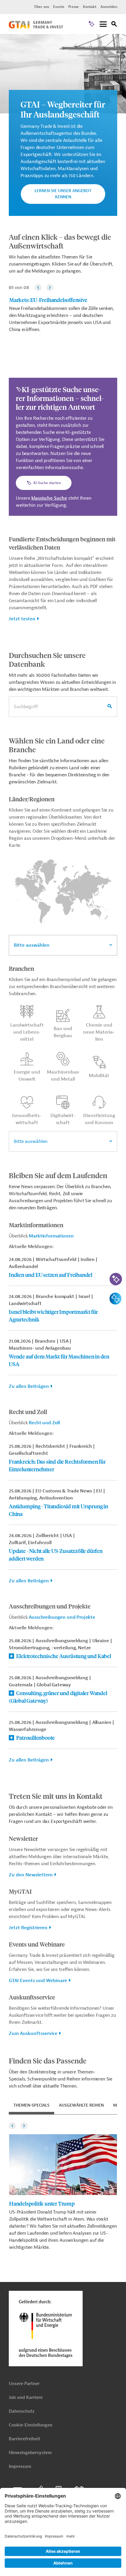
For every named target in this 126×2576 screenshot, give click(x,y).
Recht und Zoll (44, 1423)
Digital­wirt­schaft (63, 1119)
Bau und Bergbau (63, 1032)
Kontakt (90, 7)
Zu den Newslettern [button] (31, 1875)
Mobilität (99, 1076)
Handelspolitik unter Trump (42, 2203)
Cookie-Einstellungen (31, 2425)
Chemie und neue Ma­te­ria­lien (99, 1032)
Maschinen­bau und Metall (63, 1076)
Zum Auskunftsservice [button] (33, 2033)
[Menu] (103, 25)
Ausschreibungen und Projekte (62, 1617)
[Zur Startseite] (36, 27)
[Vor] (50, 288)
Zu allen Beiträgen (29, 1386)
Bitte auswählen (32, 945)
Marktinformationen (51, 1236)
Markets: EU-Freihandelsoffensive (48, 300)
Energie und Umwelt (27, 1076)
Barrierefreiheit (24, 2439)
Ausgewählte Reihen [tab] (81, 2105)
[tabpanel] (63, 2185)
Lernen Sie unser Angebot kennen (63, 194)
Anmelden (109, 7)
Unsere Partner (24, 2384)
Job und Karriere (26, 2398)
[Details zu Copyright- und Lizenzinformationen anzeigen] (121, 39)
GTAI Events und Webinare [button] (38, 1981)
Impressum (20, 2467)
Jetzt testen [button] (22, 619)
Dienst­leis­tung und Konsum (99, 1119)
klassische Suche (49, 498)
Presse (74, 7)
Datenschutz (22, 2411)
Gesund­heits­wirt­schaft (27, 1119)
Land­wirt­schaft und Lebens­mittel (27, 1032)
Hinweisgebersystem (30, 2453)
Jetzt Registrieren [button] (28, 1928)
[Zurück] (38, 288)
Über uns (42, 7)
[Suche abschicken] (110, 707)
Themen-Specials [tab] (31, 2105)
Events (59, 7)
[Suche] (114, 25)
